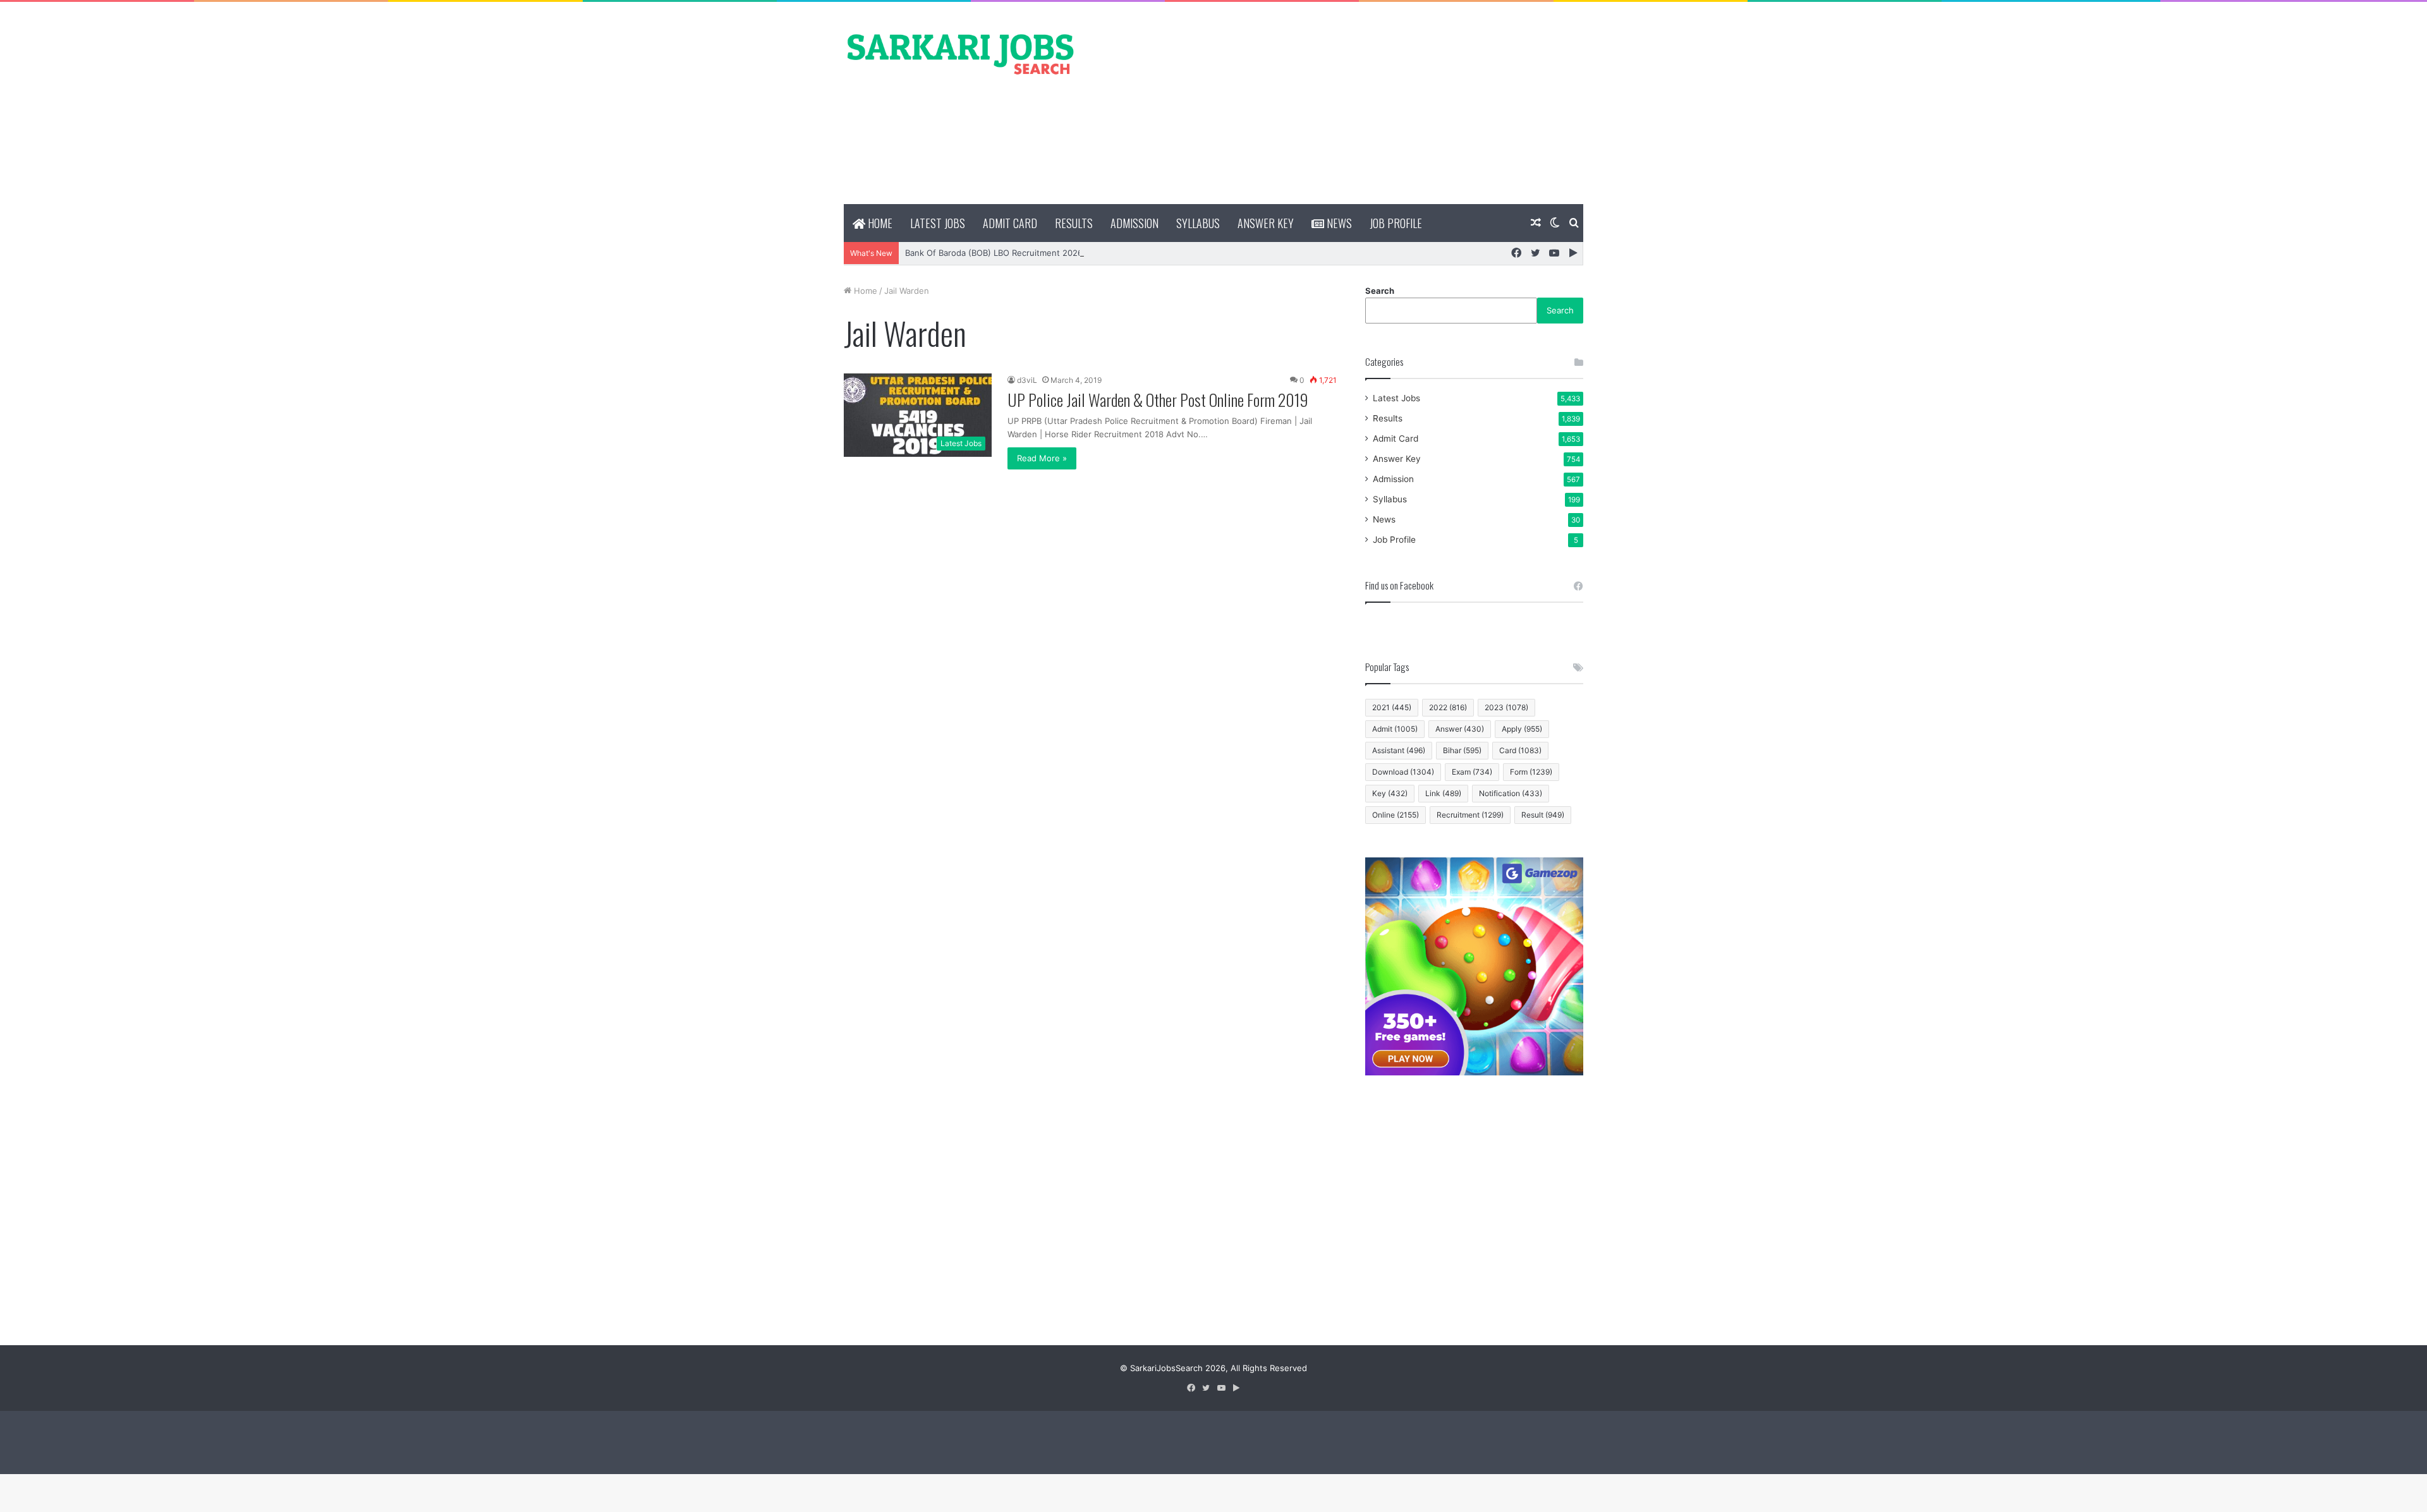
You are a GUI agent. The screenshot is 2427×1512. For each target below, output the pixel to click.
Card (1520, 750)
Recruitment (1470, 815)
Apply (1522, 729)
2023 (1506, 707)
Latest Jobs (938, 223)
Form (1531, 772)
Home (879, 223)
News (1338, 223)
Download (1403, 772)
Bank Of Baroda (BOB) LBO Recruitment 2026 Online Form (1019, 253)
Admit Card (1010, 223)
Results (1074, 223)
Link (1443, 793)
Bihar (1462, 750)
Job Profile (1396, 223)
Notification (1511, 793)
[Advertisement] (1340, 103)
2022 (1448, 707)
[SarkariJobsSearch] (961, 53)
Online (1396, 815)
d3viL (1027, 380)
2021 (1392, 707)
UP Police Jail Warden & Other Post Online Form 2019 (1158, 400)
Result (1543, 815)
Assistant (1399, 750)
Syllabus (1198, 223)
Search (1380, 291)
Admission (1134, 223)
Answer (1460, 729)
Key (1390, 793)
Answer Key (1266, 223)
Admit (1395, 729)
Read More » (1042, 458)
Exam (1472, 772)
